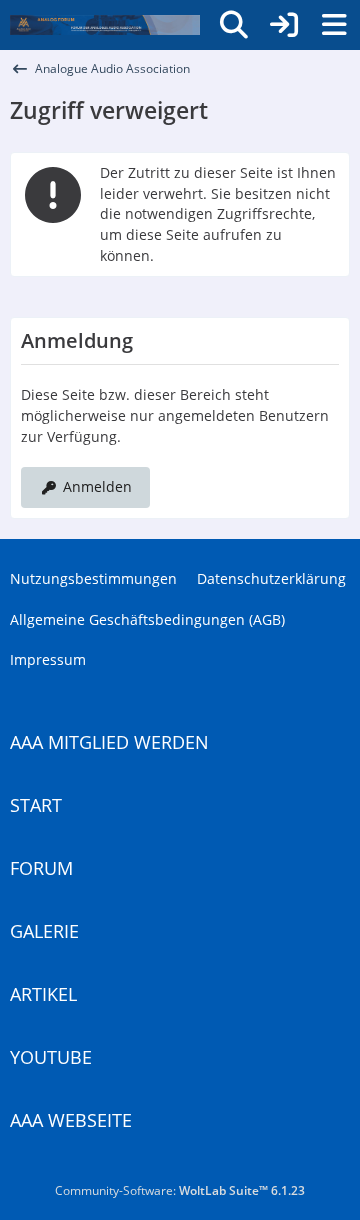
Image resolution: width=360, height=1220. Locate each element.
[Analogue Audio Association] (105, 25)
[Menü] (334, 25)
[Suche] (234, 25)
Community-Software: (180, 1190)
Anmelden (97, 486)
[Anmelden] (284, 25)
